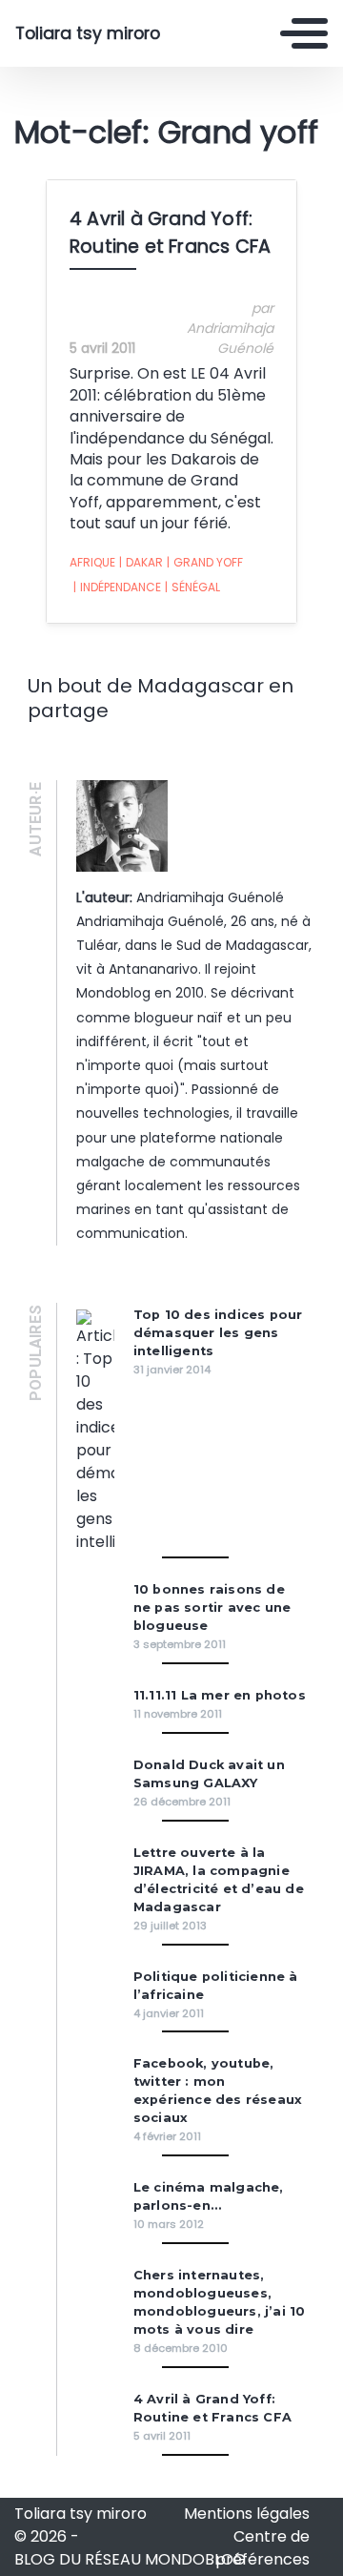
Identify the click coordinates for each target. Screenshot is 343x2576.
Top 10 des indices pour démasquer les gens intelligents (218, 1333)
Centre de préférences (262, 2548)
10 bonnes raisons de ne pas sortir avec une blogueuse (212, 1607)
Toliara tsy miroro (88, 33)
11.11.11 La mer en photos (220, 1695)
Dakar (141, 562)
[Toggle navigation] (304, 33)
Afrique (92, 562)
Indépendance (117, 587)
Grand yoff (205, 562)
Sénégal (192, 587)
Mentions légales (247, 2514)
